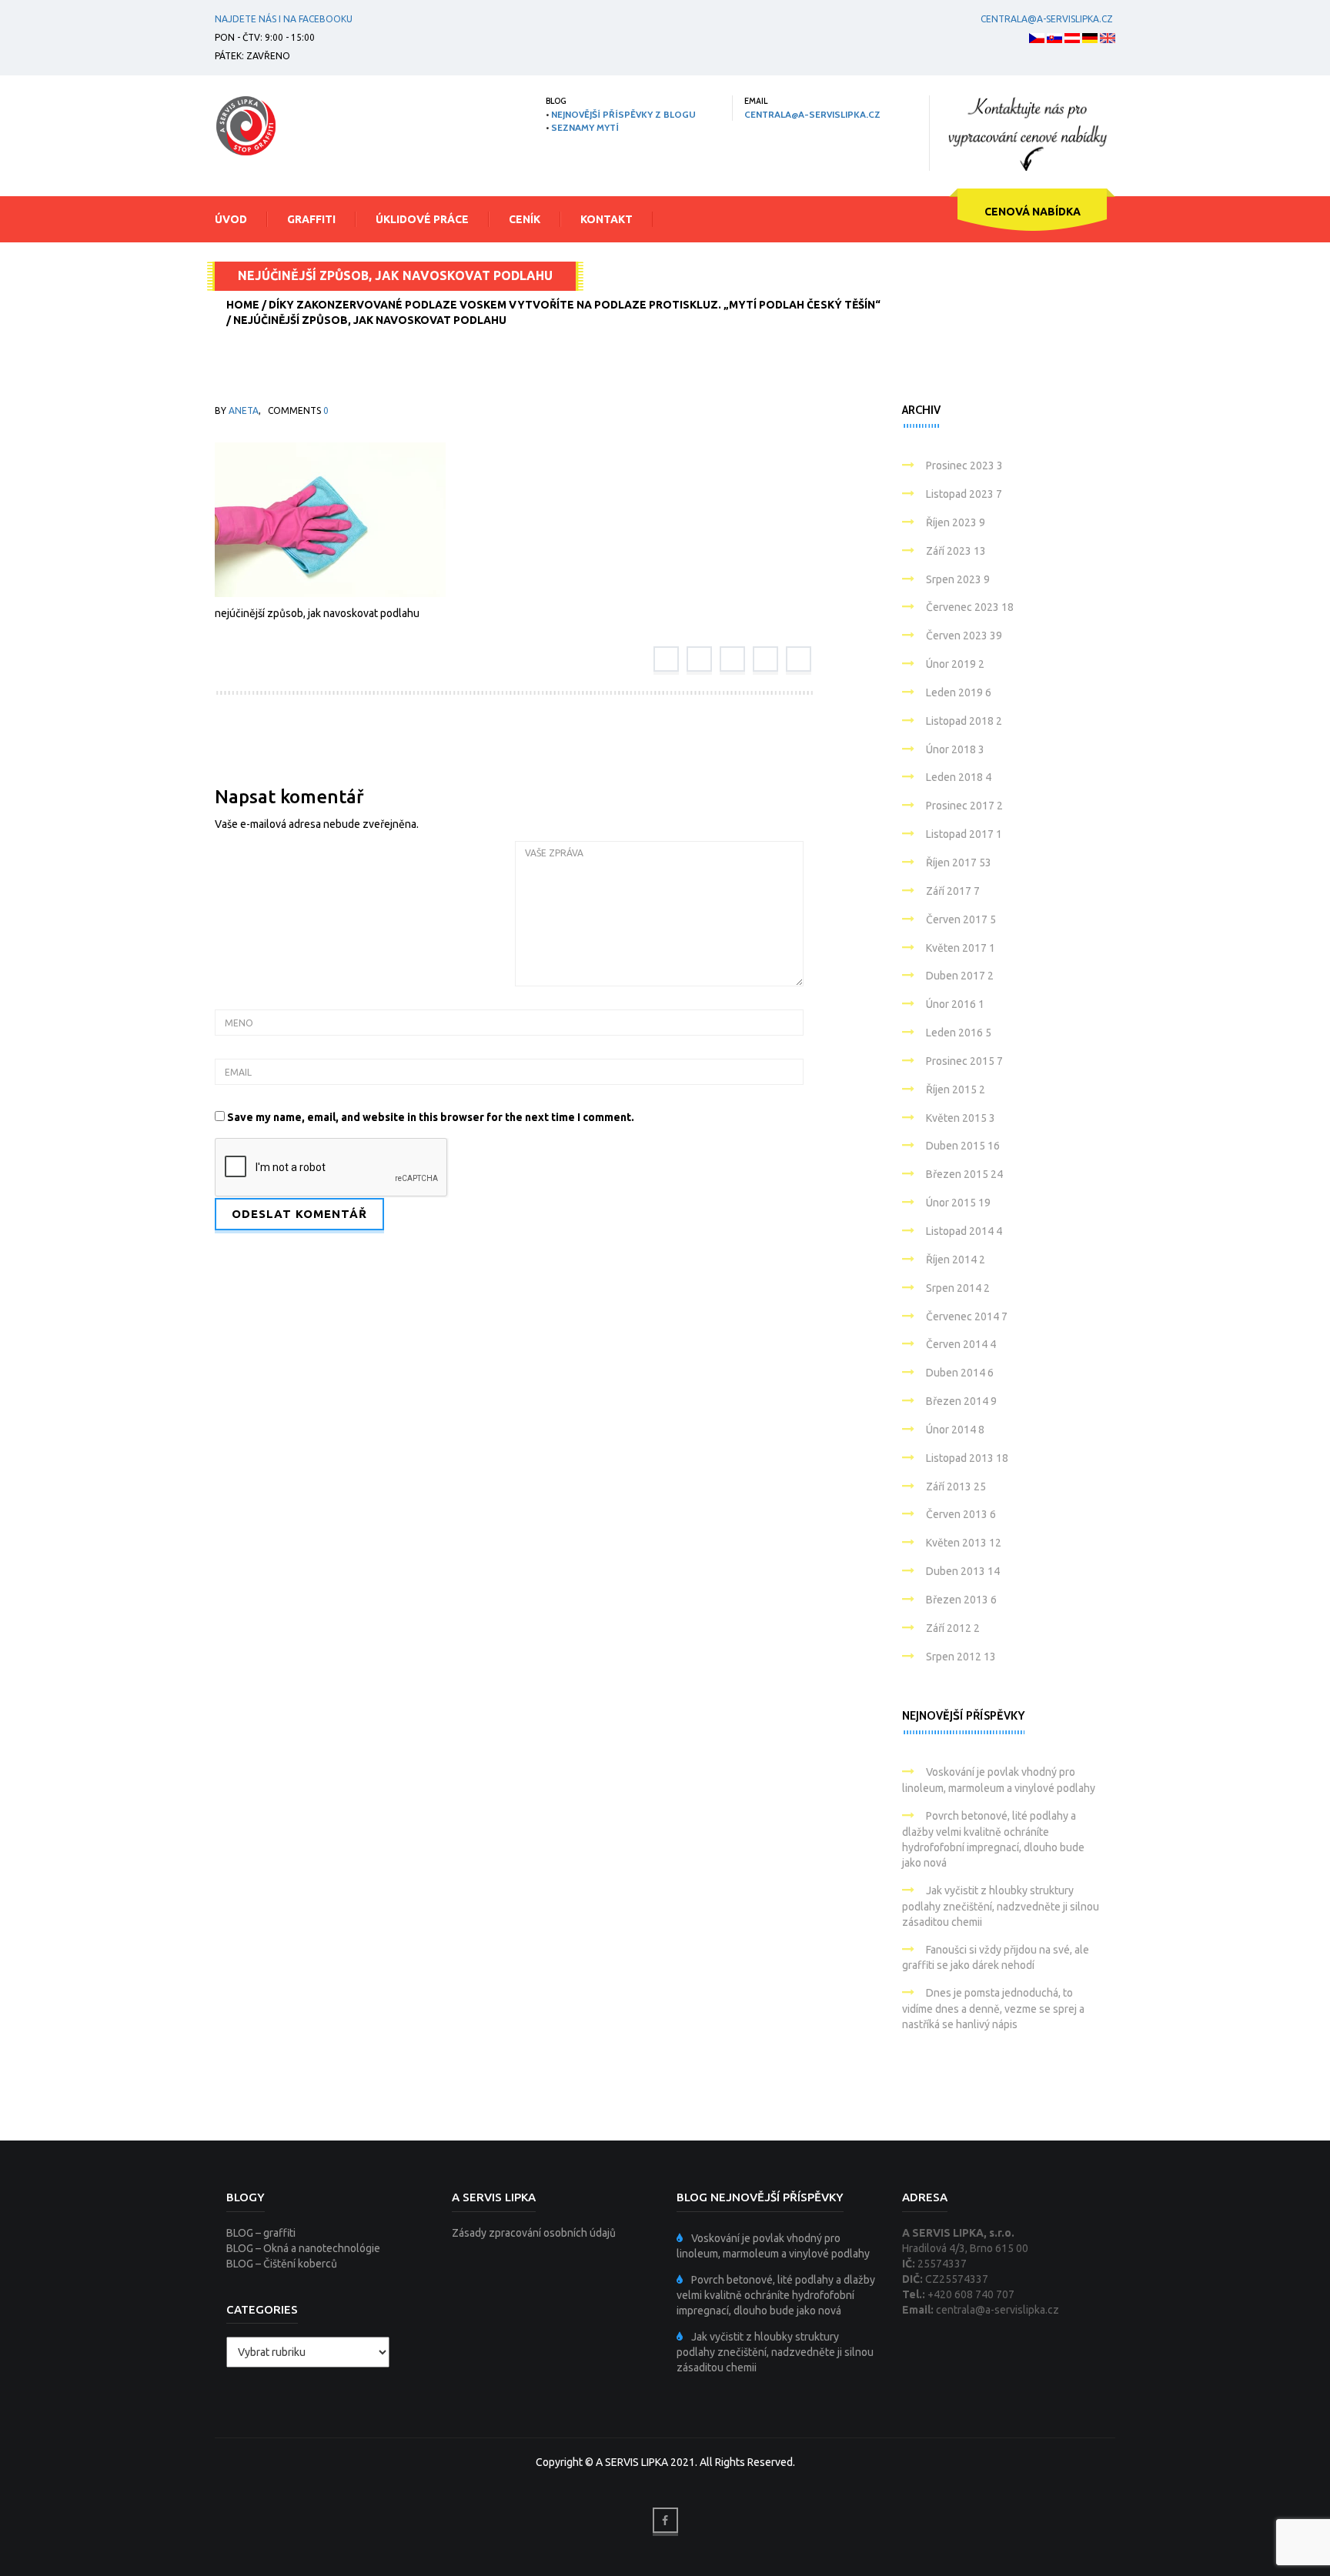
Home (243, 305)
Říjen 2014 (956, 1260)
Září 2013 (956, 1487)
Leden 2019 (959, 692)
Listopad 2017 (964, 834)
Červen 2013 (961, 1514)
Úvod (231, 219)
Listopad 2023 (964, 494)
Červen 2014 (961, 1344)
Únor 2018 (955, 749)
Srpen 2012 (961, 1657)
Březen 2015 (964, 1174)
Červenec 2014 (967, 1316)
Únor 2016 (955, 1004)
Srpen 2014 (958, 1288)
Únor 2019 (955, 664)
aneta (244, 410)
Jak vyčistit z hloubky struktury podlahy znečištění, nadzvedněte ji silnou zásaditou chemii (1001, 1906)
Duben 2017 (960, 976)
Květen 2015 (961, 1118)
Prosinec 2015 (964, 1061)
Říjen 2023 (956, 522)
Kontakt (607, 219)
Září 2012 (953, 1628)
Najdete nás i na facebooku (284, 19)
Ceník (525, 219)
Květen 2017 (961, 948)
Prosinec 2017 (964, 806)
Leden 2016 (959, 1033)
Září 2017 (953, 891)
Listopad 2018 (964, 721)
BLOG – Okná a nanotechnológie (303, 2248)
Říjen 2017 (959, 863)
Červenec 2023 (970, 607)
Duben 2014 (960, 1373)
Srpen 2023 (958, 579)
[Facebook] (666, 659)
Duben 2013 (963, 1571)
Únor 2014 (955, 1430)
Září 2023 (956, 551)
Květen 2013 (964, 1543)
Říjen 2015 (956, 1089)
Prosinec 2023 (964, 465)
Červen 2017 (961, 919)
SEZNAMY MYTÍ (585, 127)
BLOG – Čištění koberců (282, 2264)
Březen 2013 (961, 1600)
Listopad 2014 (964, 1231)
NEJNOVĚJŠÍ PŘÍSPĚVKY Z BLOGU (623, 114)
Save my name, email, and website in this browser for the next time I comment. (431, 1117)
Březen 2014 (961, 1401)
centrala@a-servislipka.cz (1047, 19)
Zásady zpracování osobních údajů (534, 2233)
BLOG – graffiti (261, 2233)
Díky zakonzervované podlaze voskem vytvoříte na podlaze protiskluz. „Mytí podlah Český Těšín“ (575, 305)
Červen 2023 (964, 636)
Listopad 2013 (967, 1458)
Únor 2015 (958, 1203)
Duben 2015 (963, 1146)
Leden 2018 (959, 777)
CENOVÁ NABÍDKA (1033, 212)
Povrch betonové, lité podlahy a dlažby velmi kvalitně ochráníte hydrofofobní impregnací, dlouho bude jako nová (776, 2295)
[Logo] (246, 125)
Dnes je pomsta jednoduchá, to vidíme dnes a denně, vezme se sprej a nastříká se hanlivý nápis (993, 2009)
